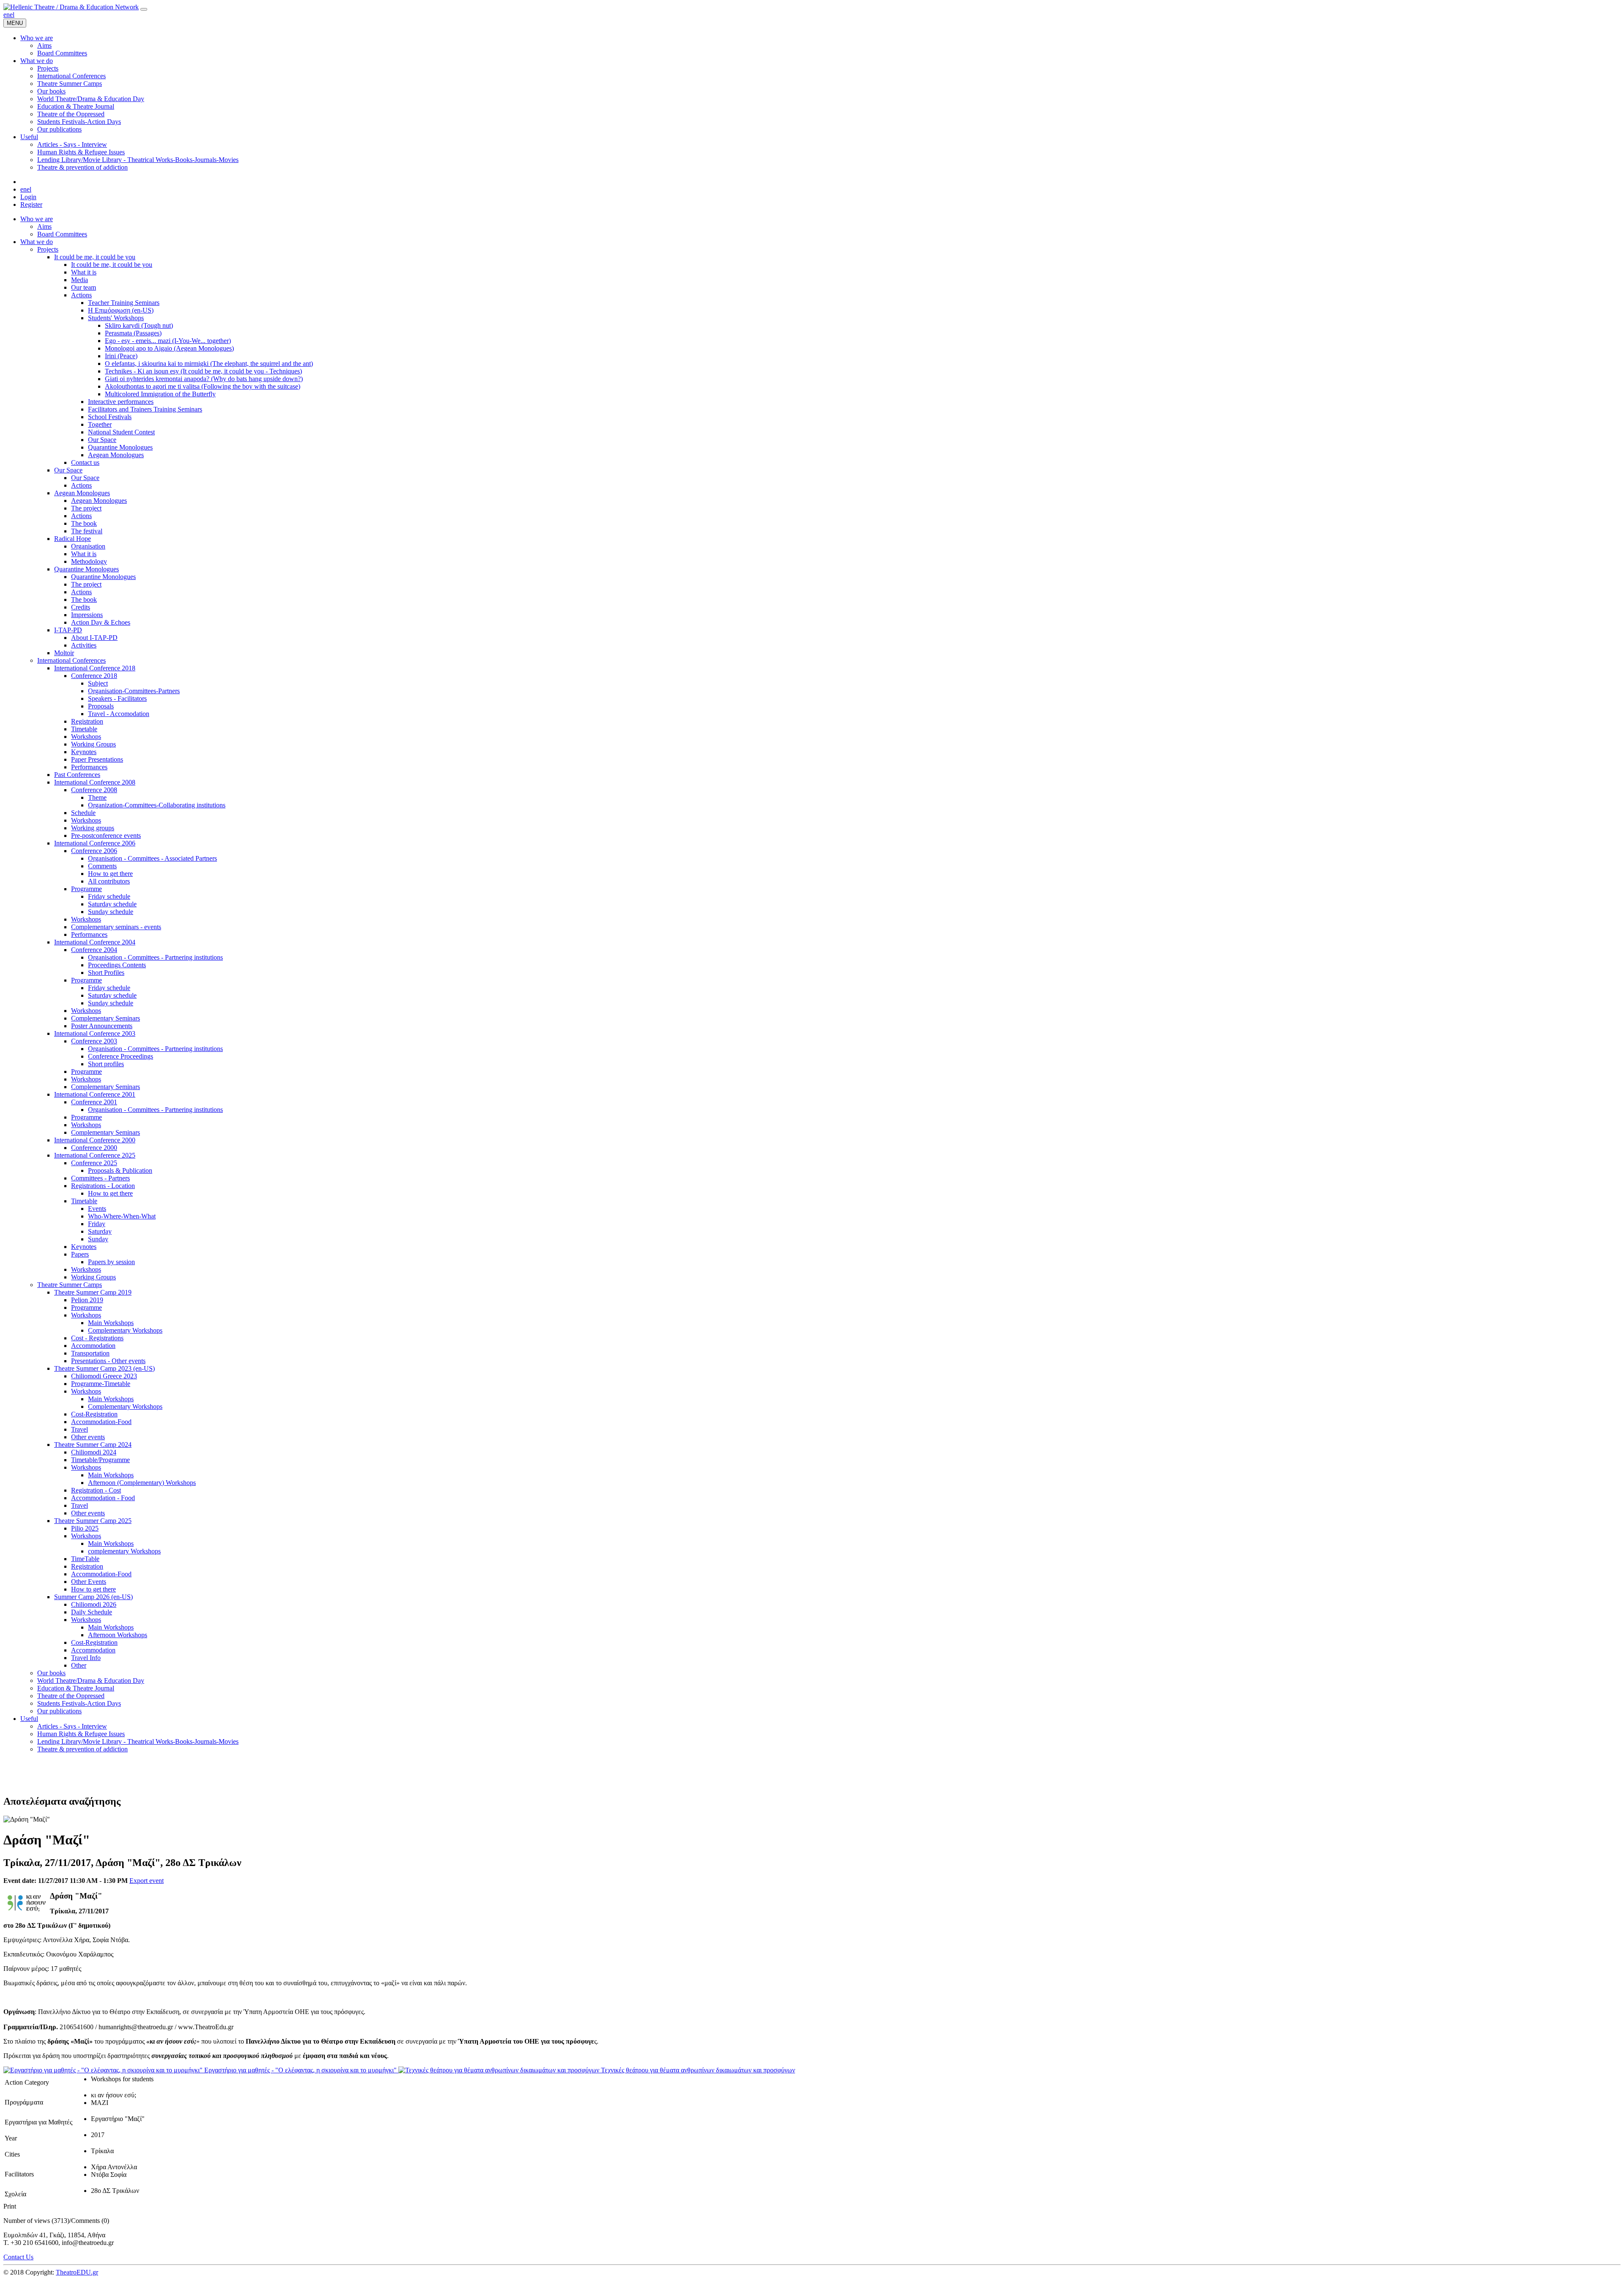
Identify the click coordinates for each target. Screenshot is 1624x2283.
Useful (29, 1719)
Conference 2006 (94, 851)
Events (97, 1209)
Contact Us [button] (18, 2257)
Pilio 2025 (85, 1528)
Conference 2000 (94, 1148)
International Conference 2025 (95, 1155)
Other (79, 1665)
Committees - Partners (100, 1178)
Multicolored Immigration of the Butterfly (160, 394)
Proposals (101, 706)
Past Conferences (77, 775)
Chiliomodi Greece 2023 (104, 1376)
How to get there (110, 874)
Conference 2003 (94, 1041)
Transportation (90, 1353)
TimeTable (85, 1559)
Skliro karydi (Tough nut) (139, 325)
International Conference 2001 (95, 1094)
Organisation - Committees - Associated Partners (152, 858)
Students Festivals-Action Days (79, 1703)
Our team (84, 287)
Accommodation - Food (103, 1498)
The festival (87, 531)
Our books (51, 1673)
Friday (97, 1224)
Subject (98, 683)
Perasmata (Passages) (133, 333)
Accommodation (93, 1346)
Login (28, 197)
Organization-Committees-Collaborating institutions (157, 805)
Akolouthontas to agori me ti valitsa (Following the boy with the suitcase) (203, 386)
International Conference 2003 (95, 1033)
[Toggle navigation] (144, 9)
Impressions (87, 615)
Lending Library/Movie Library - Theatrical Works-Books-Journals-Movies (138, 1741)
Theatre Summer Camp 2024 (93, 1445)
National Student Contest (121, 432)
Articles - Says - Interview (72, 1726)
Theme (97, 797)
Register (31, 204)
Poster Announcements (102, 1026)
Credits (81, 607)
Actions (81, 295)
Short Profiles (106, 973)
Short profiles (106, 1064)
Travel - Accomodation (119, 714)
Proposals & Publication (120, 1170)
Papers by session (111, 1262)
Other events (88, 1437)
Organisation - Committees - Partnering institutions (155, 957)
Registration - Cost (96, 1490)
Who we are (37, 219)
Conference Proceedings (121, 1056)
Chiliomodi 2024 (94, 1452)
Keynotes (84, 752)
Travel (80, 1429)
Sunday (98, 1239)
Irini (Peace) (121, 356)
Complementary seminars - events (116, 927)
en (7, 15)
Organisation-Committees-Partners (134, 691)
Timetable (84, 729)
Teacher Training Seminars (124, 303)
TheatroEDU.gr (77, 2272)
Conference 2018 (94, 676)
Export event (147, 1881)
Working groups (93, 828)
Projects (48, 249)
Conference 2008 (94, 790)
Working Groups (93, 744)
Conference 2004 (94, 950)
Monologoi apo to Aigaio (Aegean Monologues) (169, 348)
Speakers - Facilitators (117, 698)
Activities (84, 645)
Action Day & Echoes (101, 622)
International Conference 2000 (95, 1140)
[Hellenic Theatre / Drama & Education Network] (71, 7)
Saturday (100, 1231)
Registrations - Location (103, 1186)
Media (80, 280)
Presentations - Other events (108, 1361)
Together (100, 424)
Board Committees (62, 234)
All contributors (109, 881)
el (12, 15)
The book (84, 523)
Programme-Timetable (101, 1384)
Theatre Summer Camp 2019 (93, 1292)
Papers (80, 1254)
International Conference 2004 (95, 942)
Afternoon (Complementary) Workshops (142, 1483)
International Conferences (71, 660)
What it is (84, 272)
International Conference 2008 (95, 782)
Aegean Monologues (116, 455)
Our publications (59, 1711)
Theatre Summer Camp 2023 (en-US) (104, 1368)
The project (86, 508)
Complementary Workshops (125, 1330)
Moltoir (64, 653)
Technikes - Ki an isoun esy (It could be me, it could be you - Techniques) (203, 371)
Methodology (89, 561)
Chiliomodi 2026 (94, 1604)
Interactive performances (121, 402)
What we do (37, 242)
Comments (102, 866)
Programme (86, 889)
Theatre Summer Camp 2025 (93, 1521)
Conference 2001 (94, 1102)
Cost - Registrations (97, 1338)
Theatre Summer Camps (70, 1285)
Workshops (86, 737)
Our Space (102, 440)
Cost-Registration (94, 1414)
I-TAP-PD (68, 630)
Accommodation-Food (101, 1422)
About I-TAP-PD (94, 638)
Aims (44, 226)
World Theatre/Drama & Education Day (91, 1681)
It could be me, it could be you (95, 257)
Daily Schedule (92, 1612)
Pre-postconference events (106, 836)
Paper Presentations (97, 759)
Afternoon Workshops (118, 1635)
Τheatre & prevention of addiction (82, 1749)
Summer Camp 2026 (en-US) (93, 1597)
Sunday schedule (111, 912)
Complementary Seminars (106, 1018)
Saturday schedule (112, 904)
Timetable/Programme (100, 1460)
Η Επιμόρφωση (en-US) (121, 310)
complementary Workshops (124, 1551)
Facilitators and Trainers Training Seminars (145, 409)
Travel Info (86, 1658)
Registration (87, 721)
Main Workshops (111, 1323)
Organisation (88, 546)
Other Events (89, 1582)
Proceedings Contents (117, 965)
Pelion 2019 (87, 1300)
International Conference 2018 (95, 668)
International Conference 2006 (95, 843)
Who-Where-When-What (122, 1216)
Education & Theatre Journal (76, 1688)
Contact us (85, 462)
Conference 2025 (94, 1163)
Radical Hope (73, 539)
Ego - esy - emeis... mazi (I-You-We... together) (168, 341)
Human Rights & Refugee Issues (81, 1734)
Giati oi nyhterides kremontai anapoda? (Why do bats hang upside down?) (204, 379)
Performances (89, 767)
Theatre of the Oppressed (71, 1696)
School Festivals (110, 417)
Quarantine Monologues (120, 447)
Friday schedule (109, 896)
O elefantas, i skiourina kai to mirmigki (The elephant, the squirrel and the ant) (209, 364)
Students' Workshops (116, 318)
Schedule (83, 813)
